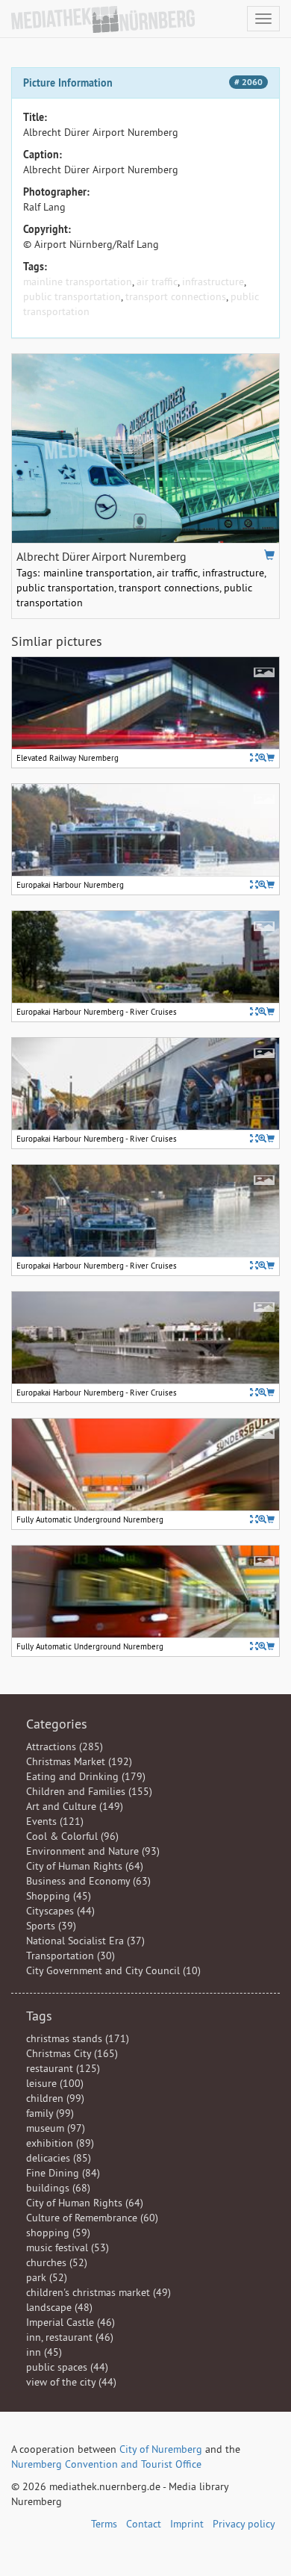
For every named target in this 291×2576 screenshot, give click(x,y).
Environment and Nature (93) (93, 1851)
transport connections (176, 296)
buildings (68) (58, 2188)
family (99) (50, 2113)
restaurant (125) (63, 2068)
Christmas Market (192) (79, 1761)
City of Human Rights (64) (85, 1866)
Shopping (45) (59, 1896)
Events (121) (55, 1821)
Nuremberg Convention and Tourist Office (106, 2464)
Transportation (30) (71, 1956)
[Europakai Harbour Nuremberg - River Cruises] (262, 1011)
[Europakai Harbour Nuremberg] (262, 884)
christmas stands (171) (78, 2038)
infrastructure (213, 281)
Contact (144, 2524)
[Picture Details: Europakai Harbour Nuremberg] (254, 884)
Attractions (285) (65, 1746)
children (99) (55, 2098)
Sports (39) (51, 1926)
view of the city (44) (71, 2382)
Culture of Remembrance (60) (92, 2218)
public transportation (72, 296)
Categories (57, 1724)
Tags (39, 2016)
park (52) (47, 2277)
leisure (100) (55, 2083)
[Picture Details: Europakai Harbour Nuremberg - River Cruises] (254, 1011)
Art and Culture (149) (75, 1806)
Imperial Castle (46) (71, 2322)
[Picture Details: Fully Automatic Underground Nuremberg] (254, 1519)
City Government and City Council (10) (113, 1970)
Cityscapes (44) (60, 1911)
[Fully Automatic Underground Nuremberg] (262, 1519)
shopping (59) (58, 2233)
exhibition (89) (60, 2143)
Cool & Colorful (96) (72, 1836)
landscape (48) (59, 2307)
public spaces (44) (67, 2367)
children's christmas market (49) (98, 2292)
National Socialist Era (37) (85, 1941)
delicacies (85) (59, 2158)
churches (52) (57, 2262)
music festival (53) (68, 2247)
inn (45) (44, 2352)
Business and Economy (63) (88, 1881)
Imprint (187, 2524)
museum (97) (56, 2128)
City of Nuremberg (161, 2449)
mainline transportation (78, 281)
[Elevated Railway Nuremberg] (262, 757)
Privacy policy (244, 2524)
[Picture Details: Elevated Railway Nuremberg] (254, 757)
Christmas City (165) (72, 2053)
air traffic (157, 281)
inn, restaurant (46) (70, 2337)
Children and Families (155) (89, 1791)
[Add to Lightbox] (269, 555)
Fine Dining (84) (63, 2173)
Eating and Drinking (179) (86, 1776)
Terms (104, 2524)
